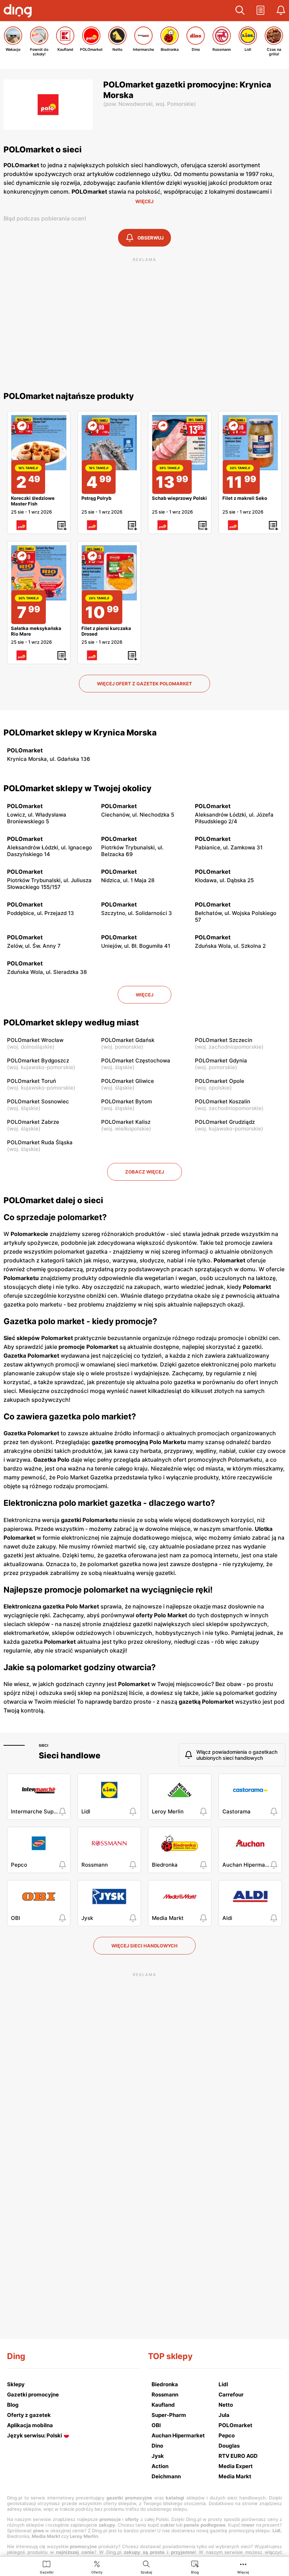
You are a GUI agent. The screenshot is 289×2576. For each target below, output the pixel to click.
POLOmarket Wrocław (35, 1040)
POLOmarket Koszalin (223, 1101)
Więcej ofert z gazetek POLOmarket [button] (144, 684)
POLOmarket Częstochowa (136, 1060)
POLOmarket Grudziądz (225, 1122)
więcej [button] (144, 995)
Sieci (44, 1745)
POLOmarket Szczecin (224, 1040)
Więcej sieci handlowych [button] (144, 1946)
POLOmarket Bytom (127, 1101)
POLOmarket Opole (220, 1081)
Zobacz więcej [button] (144, 1172)
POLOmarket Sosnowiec (38, 1101)
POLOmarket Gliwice (128, 1081)
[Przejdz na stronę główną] (19, 12)
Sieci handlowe (70, 1756)
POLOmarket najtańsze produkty (69, 396)
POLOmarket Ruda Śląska (40, 1142)
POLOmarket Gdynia (221, 1060)
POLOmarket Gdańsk (128, 1040)
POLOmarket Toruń (32, 1081)
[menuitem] (47, 2567)
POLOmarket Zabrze (33, 1122)
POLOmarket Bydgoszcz (38, 1060)
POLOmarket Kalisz (126, 1122)
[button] (240, 11)
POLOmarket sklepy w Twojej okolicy (78, 788)
